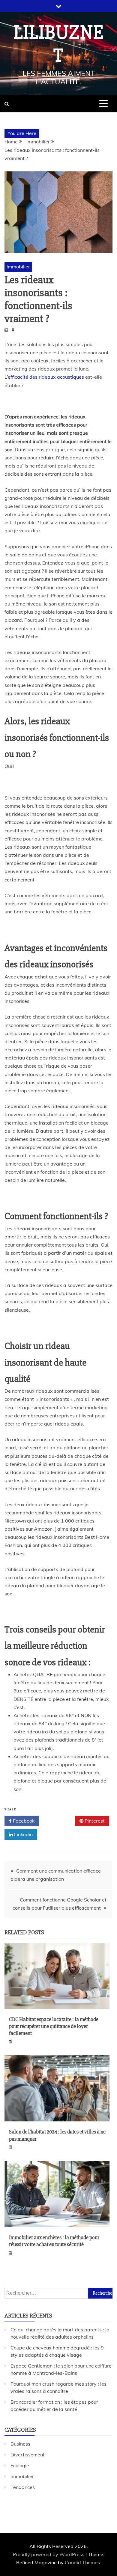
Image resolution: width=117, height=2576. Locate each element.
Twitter (59, 1821)
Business (20, 2444)
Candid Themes (82, 2562)
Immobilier (18, 267)
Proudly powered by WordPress (49, 2554)
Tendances (23, 2487)
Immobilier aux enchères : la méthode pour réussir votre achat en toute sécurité (54, 2241)
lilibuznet (58, 44)
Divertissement (28, 2455)
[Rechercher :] (58, 2293)
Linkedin (23, 1834)
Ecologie (20, 2465)
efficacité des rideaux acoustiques (46, 377)
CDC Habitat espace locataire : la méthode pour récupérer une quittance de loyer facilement (54, 2026)
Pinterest (94, 1821)
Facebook (23, 1821)
